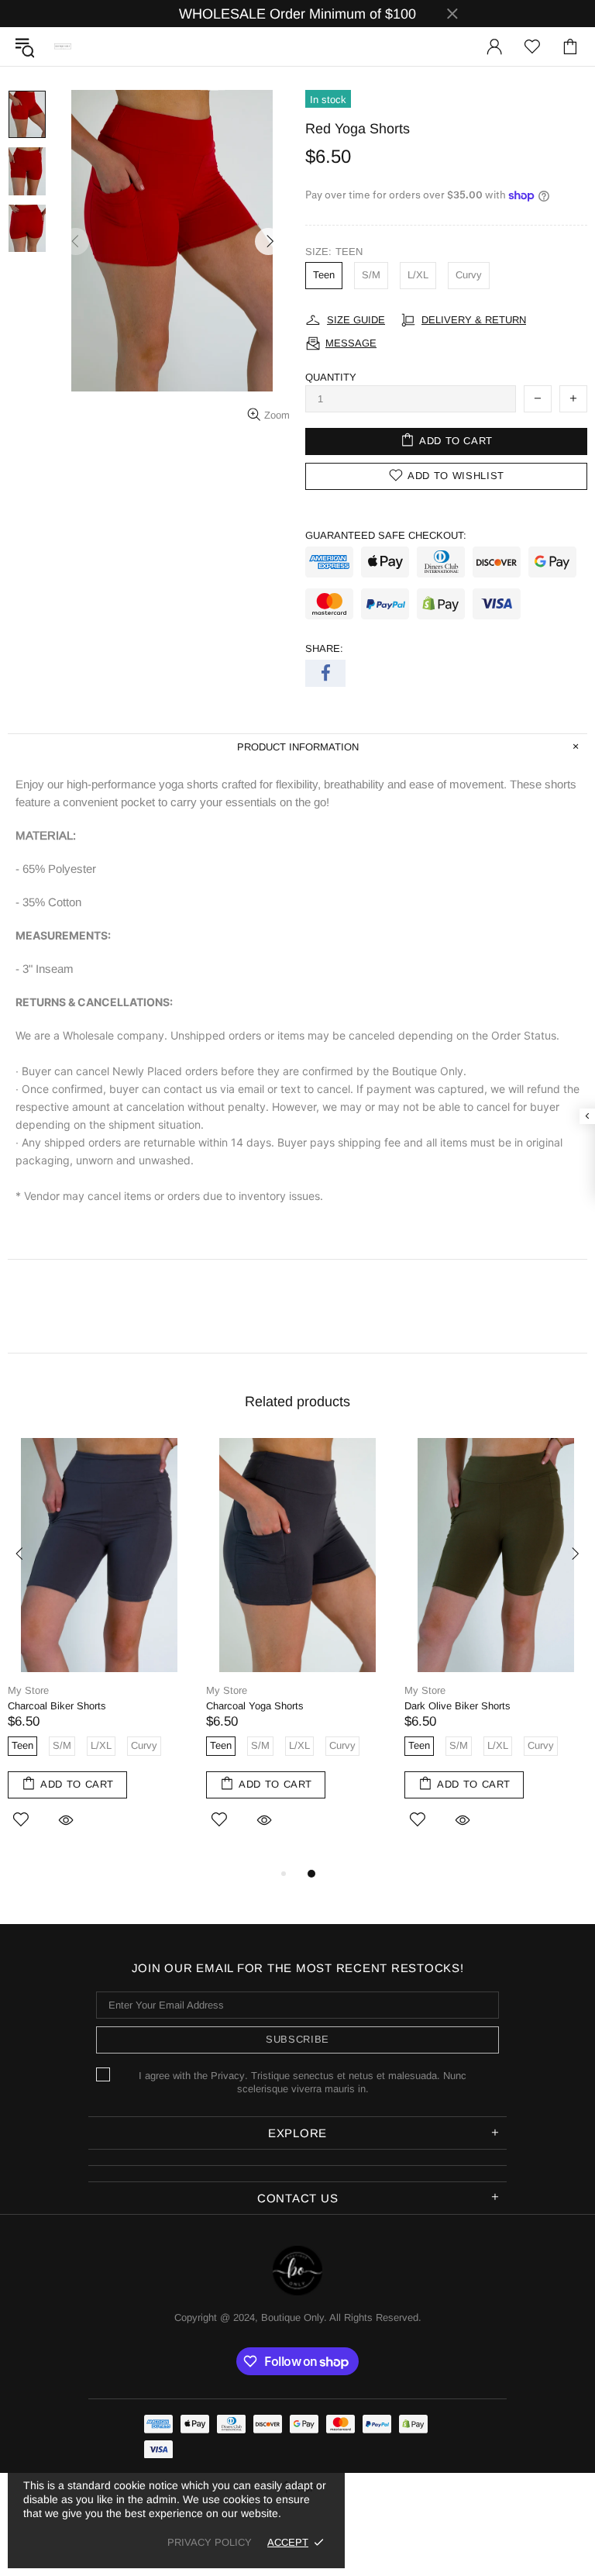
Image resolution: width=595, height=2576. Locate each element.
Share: (324, 648)
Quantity (331, 377)
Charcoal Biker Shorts (57, 1706)
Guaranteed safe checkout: (386, 535)
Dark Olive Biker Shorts (457, 1706)
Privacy (228, 2076)
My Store (28, 1690)
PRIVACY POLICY (210, 2542)
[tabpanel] (99, 1651)
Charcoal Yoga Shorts (255, 1706)
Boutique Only (63, 47)
